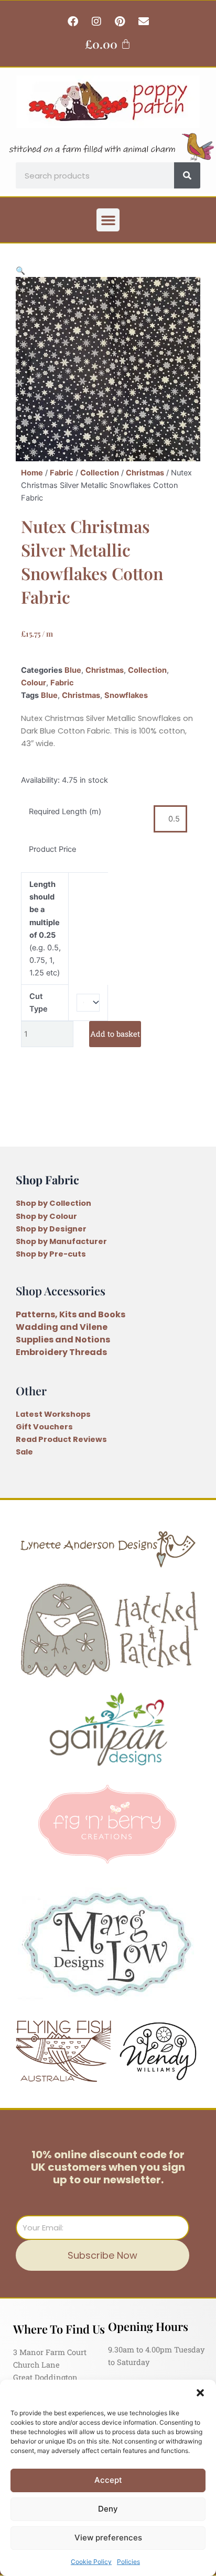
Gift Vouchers (44, 1427)
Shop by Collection (53, 1203)
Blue (73, 670)
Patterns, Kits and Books (71, 1314)
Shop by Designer (51, 1229)
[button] (200, 2393)
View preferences (108, 2538)
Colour (34, 683)
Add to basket (115, 1034)
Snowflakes (126, 695)
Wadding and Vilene (62, 1327)
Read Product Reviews (61, 1439)
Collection (100, 473)
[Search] (187, 175)
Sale (24, 1452)
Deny (108, 2509)
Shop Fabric (47, 1179)
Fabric (62, 473)
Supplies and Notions (63, 1340)
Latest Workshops (53, 1414)
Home (32, 473)
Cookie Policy (91, 2562)
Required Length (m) (65, 812)
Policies (128, 2562)
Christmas (145, 473)
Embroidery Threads (61, 1352)
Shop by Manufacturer (61, 1241)
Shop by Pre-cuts (51, 1254)
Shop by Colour (46, 1216)
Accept (108, 2480)
